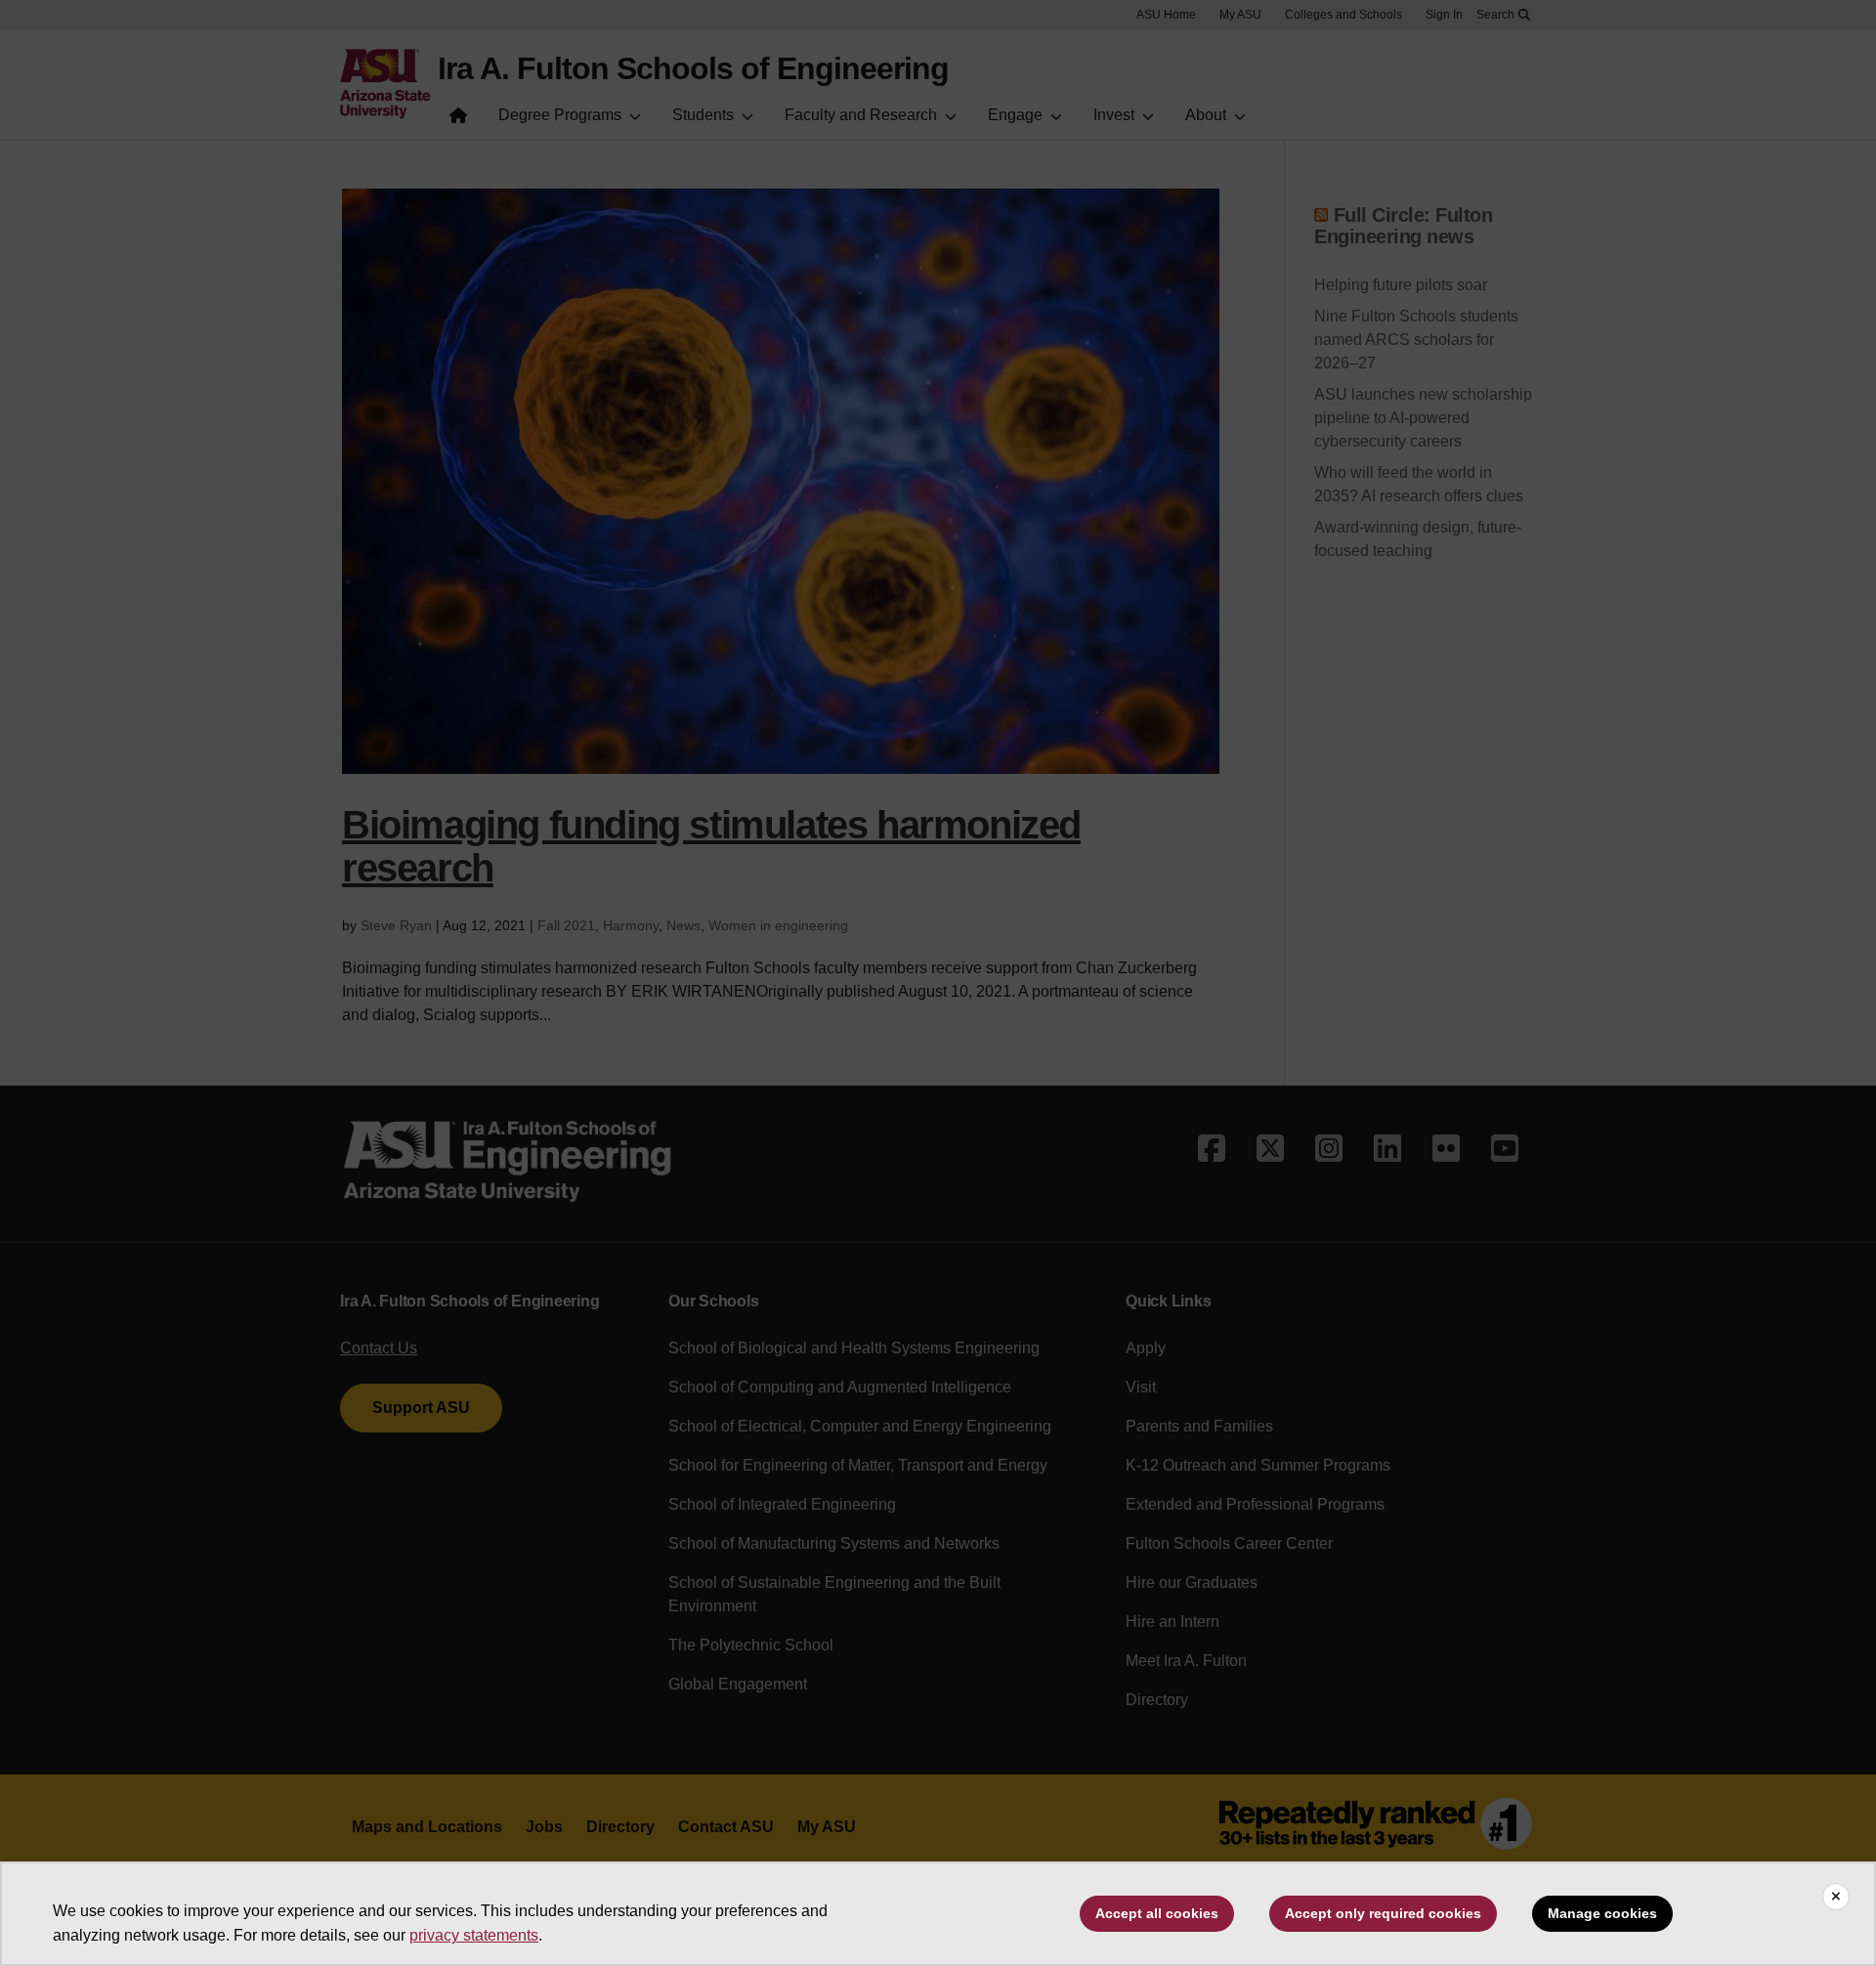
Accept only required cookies (1383, 1913)
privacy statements (474, 1935)
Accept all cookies (1157, 1913)
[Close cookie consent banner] (1836, 1897)
